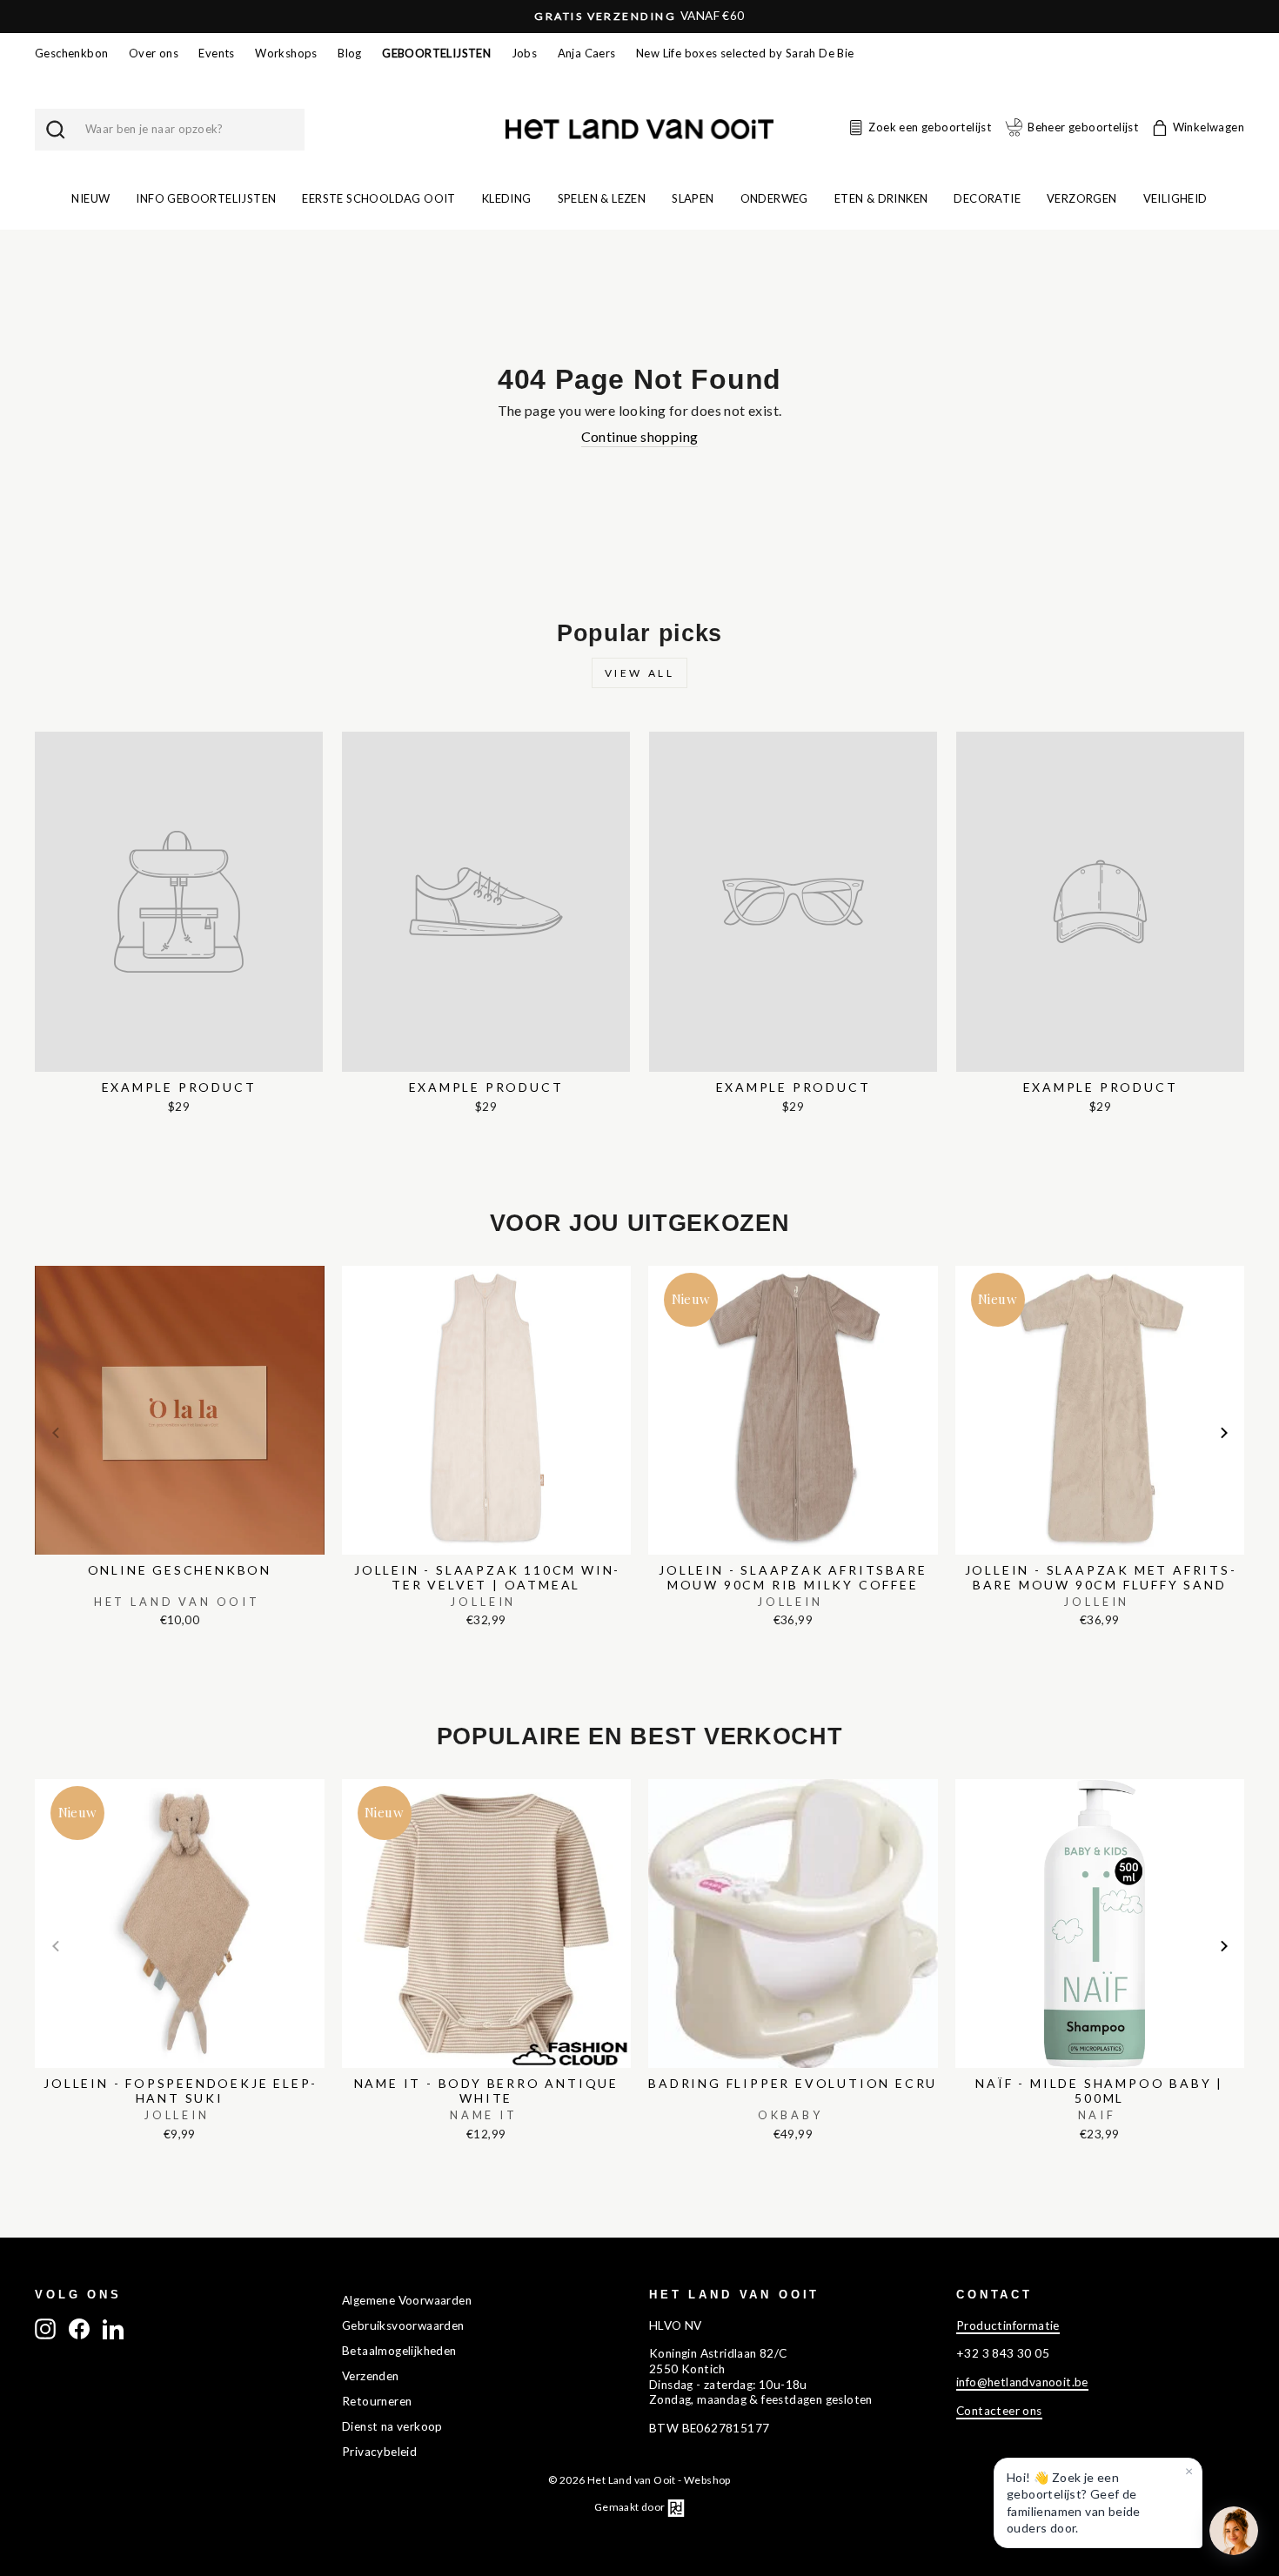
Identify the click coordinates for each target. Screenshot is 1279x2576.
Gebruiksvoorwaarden (403, 2325)
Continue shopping (640, 436)
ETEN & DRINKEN (881, 198)
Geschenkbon (71, 53)
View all (640, 673)
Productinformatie (1008, 2325)
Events (216, 53)
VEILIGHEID (1175, 198)
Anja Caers (587, 53)
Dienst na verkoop (392, 2426)
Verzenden (371, 2376)
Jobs (525, 53)
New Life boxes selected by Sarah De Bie (745, 53)
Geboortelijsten (436, 53)
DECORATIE (987, 198)
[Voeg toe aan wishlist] (40, 1261)
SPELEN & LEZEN (602, 198)
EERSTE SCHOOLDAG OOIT (378, 198)
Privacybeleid (379, 2452)
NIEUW (90, 198)
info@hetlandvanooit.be (1022, 2382)
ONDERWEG (774, 198)
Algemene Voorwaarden (407, 2300)
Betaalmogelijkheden (399, 2351)
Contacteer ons (999, 2411)
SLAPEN (693, 198)
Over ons (154, 53)
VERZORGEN (1082, 198)
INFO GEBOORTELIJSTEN (206, 198)
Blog (350, 53)
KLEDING (507, 198)
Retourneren (377, 2401)
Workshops (286, 53)
